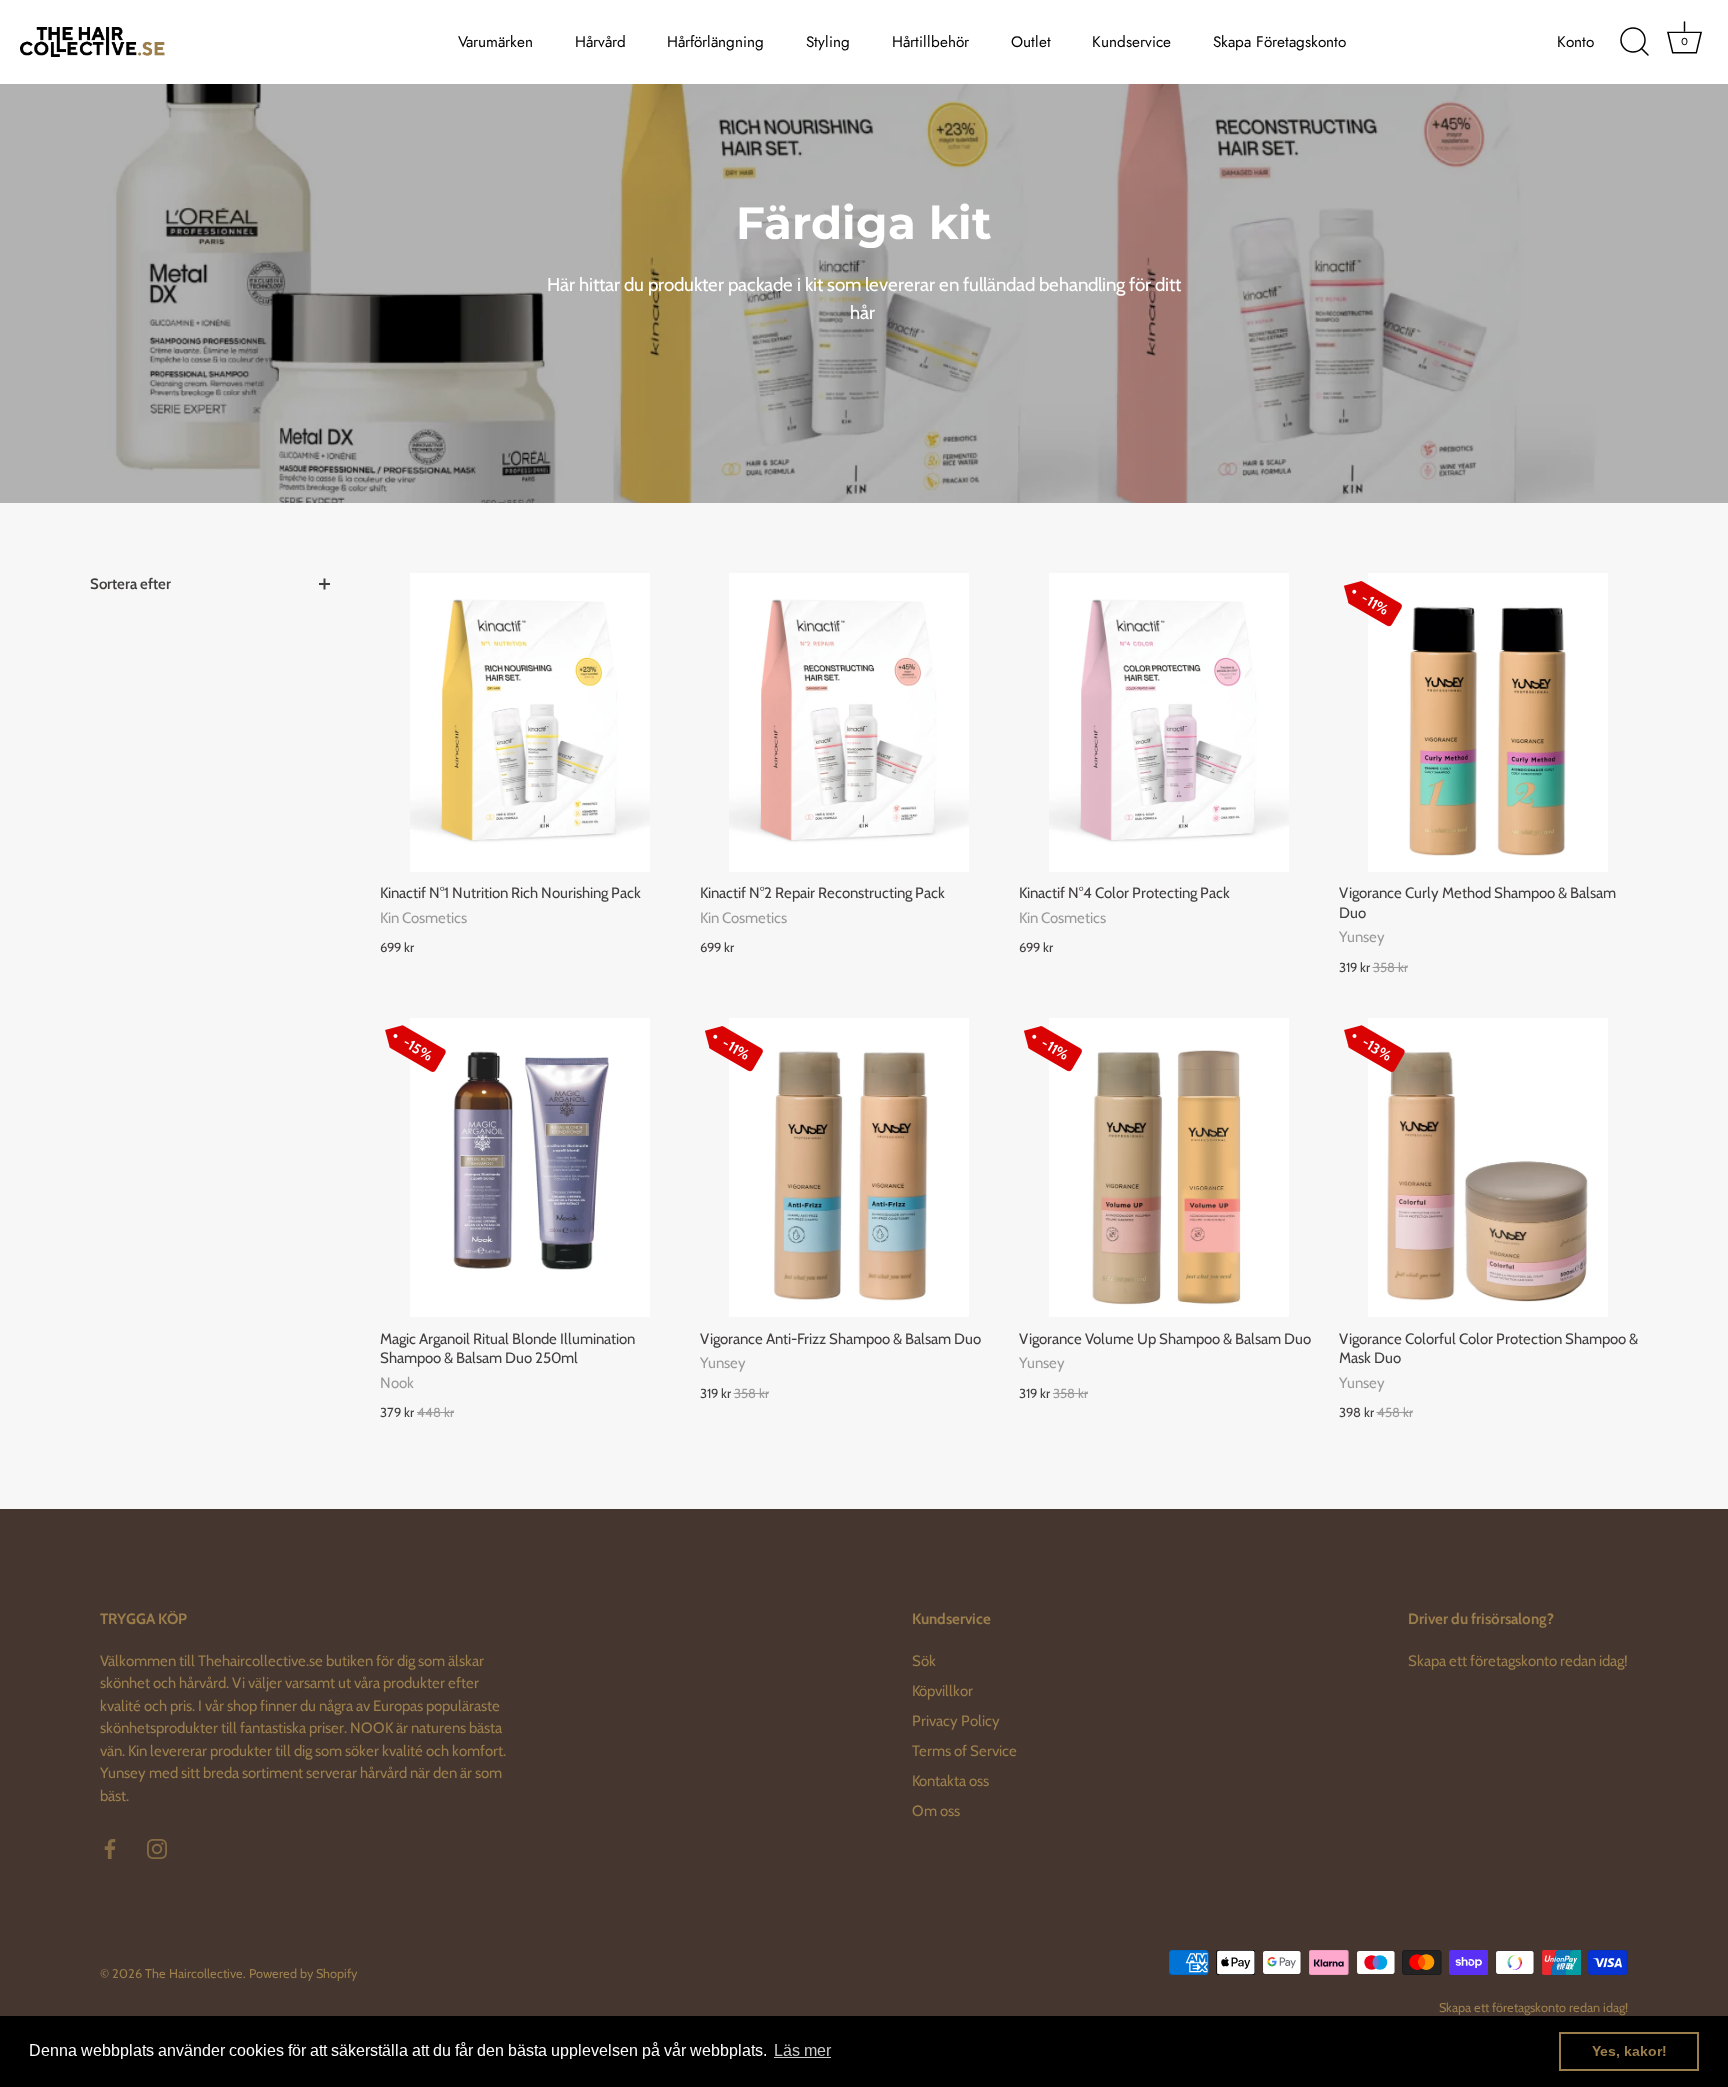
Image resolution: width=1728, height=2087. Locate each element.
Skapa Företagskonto (1279, 42)
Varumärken (495, 42)
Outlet (1031, 42)
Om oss (936, 1811)
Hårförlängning (715, 42)
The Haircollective (194, 1973)
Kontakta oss (950, 1781)
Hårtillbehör (930, 42)
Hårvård (600, 42)
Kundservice (1131, 42)
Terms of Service (964, 1751)
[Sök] (1634, 42)
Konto (1575, 42)
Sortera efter (130, 584)
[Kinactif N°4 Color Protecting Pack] (1169, 723)
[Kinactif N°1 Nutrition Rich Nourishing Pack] (530, 723)
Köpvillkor (942, 1691)
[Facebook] (110, 1848)
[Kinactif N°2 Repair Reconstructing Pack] (850, 723)
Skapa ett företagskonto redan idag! (1518, 1661)
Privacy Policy (956, 1721)
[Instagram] (157, 1848)
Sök (924, 1661)
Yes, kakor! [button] (1629, 2051)
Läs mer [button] (802, 2050)
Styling (828, 42)
